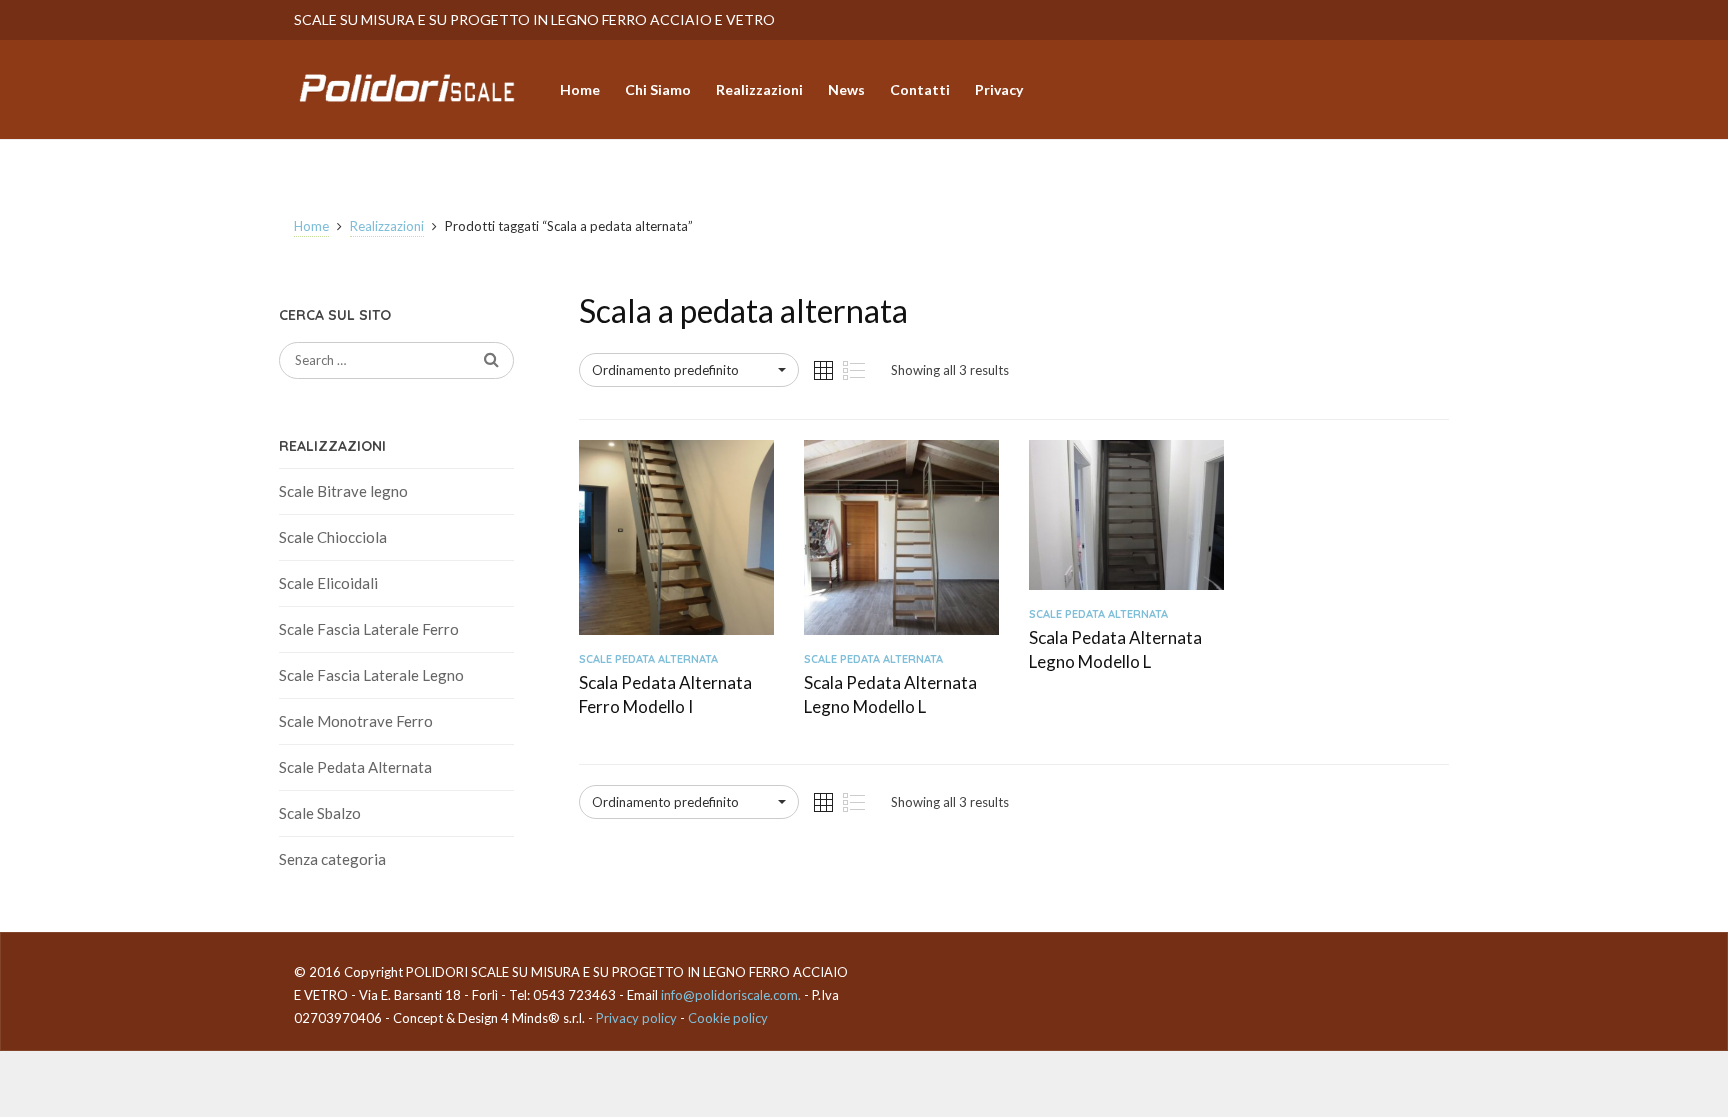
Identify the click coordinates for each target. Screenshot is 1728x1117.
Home (580, 89)
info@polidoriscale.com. (731, 995)
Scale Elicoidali (328, 583)
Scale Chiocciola (333, 537)
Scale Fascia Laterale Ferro (369, 629)
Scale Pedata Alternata (355, 767)
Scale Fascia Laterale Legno (371, 675)
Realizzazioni (759, 89)
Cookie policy (728, 1018)
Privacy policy (636, 1018)
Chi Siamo (658, 89)
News (846, 89)
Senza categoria (332, 859)
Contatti (920, 89)
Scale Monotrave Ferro (356, 721)
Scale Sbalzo (320, 813)
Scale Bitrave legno (343, 491)
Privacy (999, 89)
